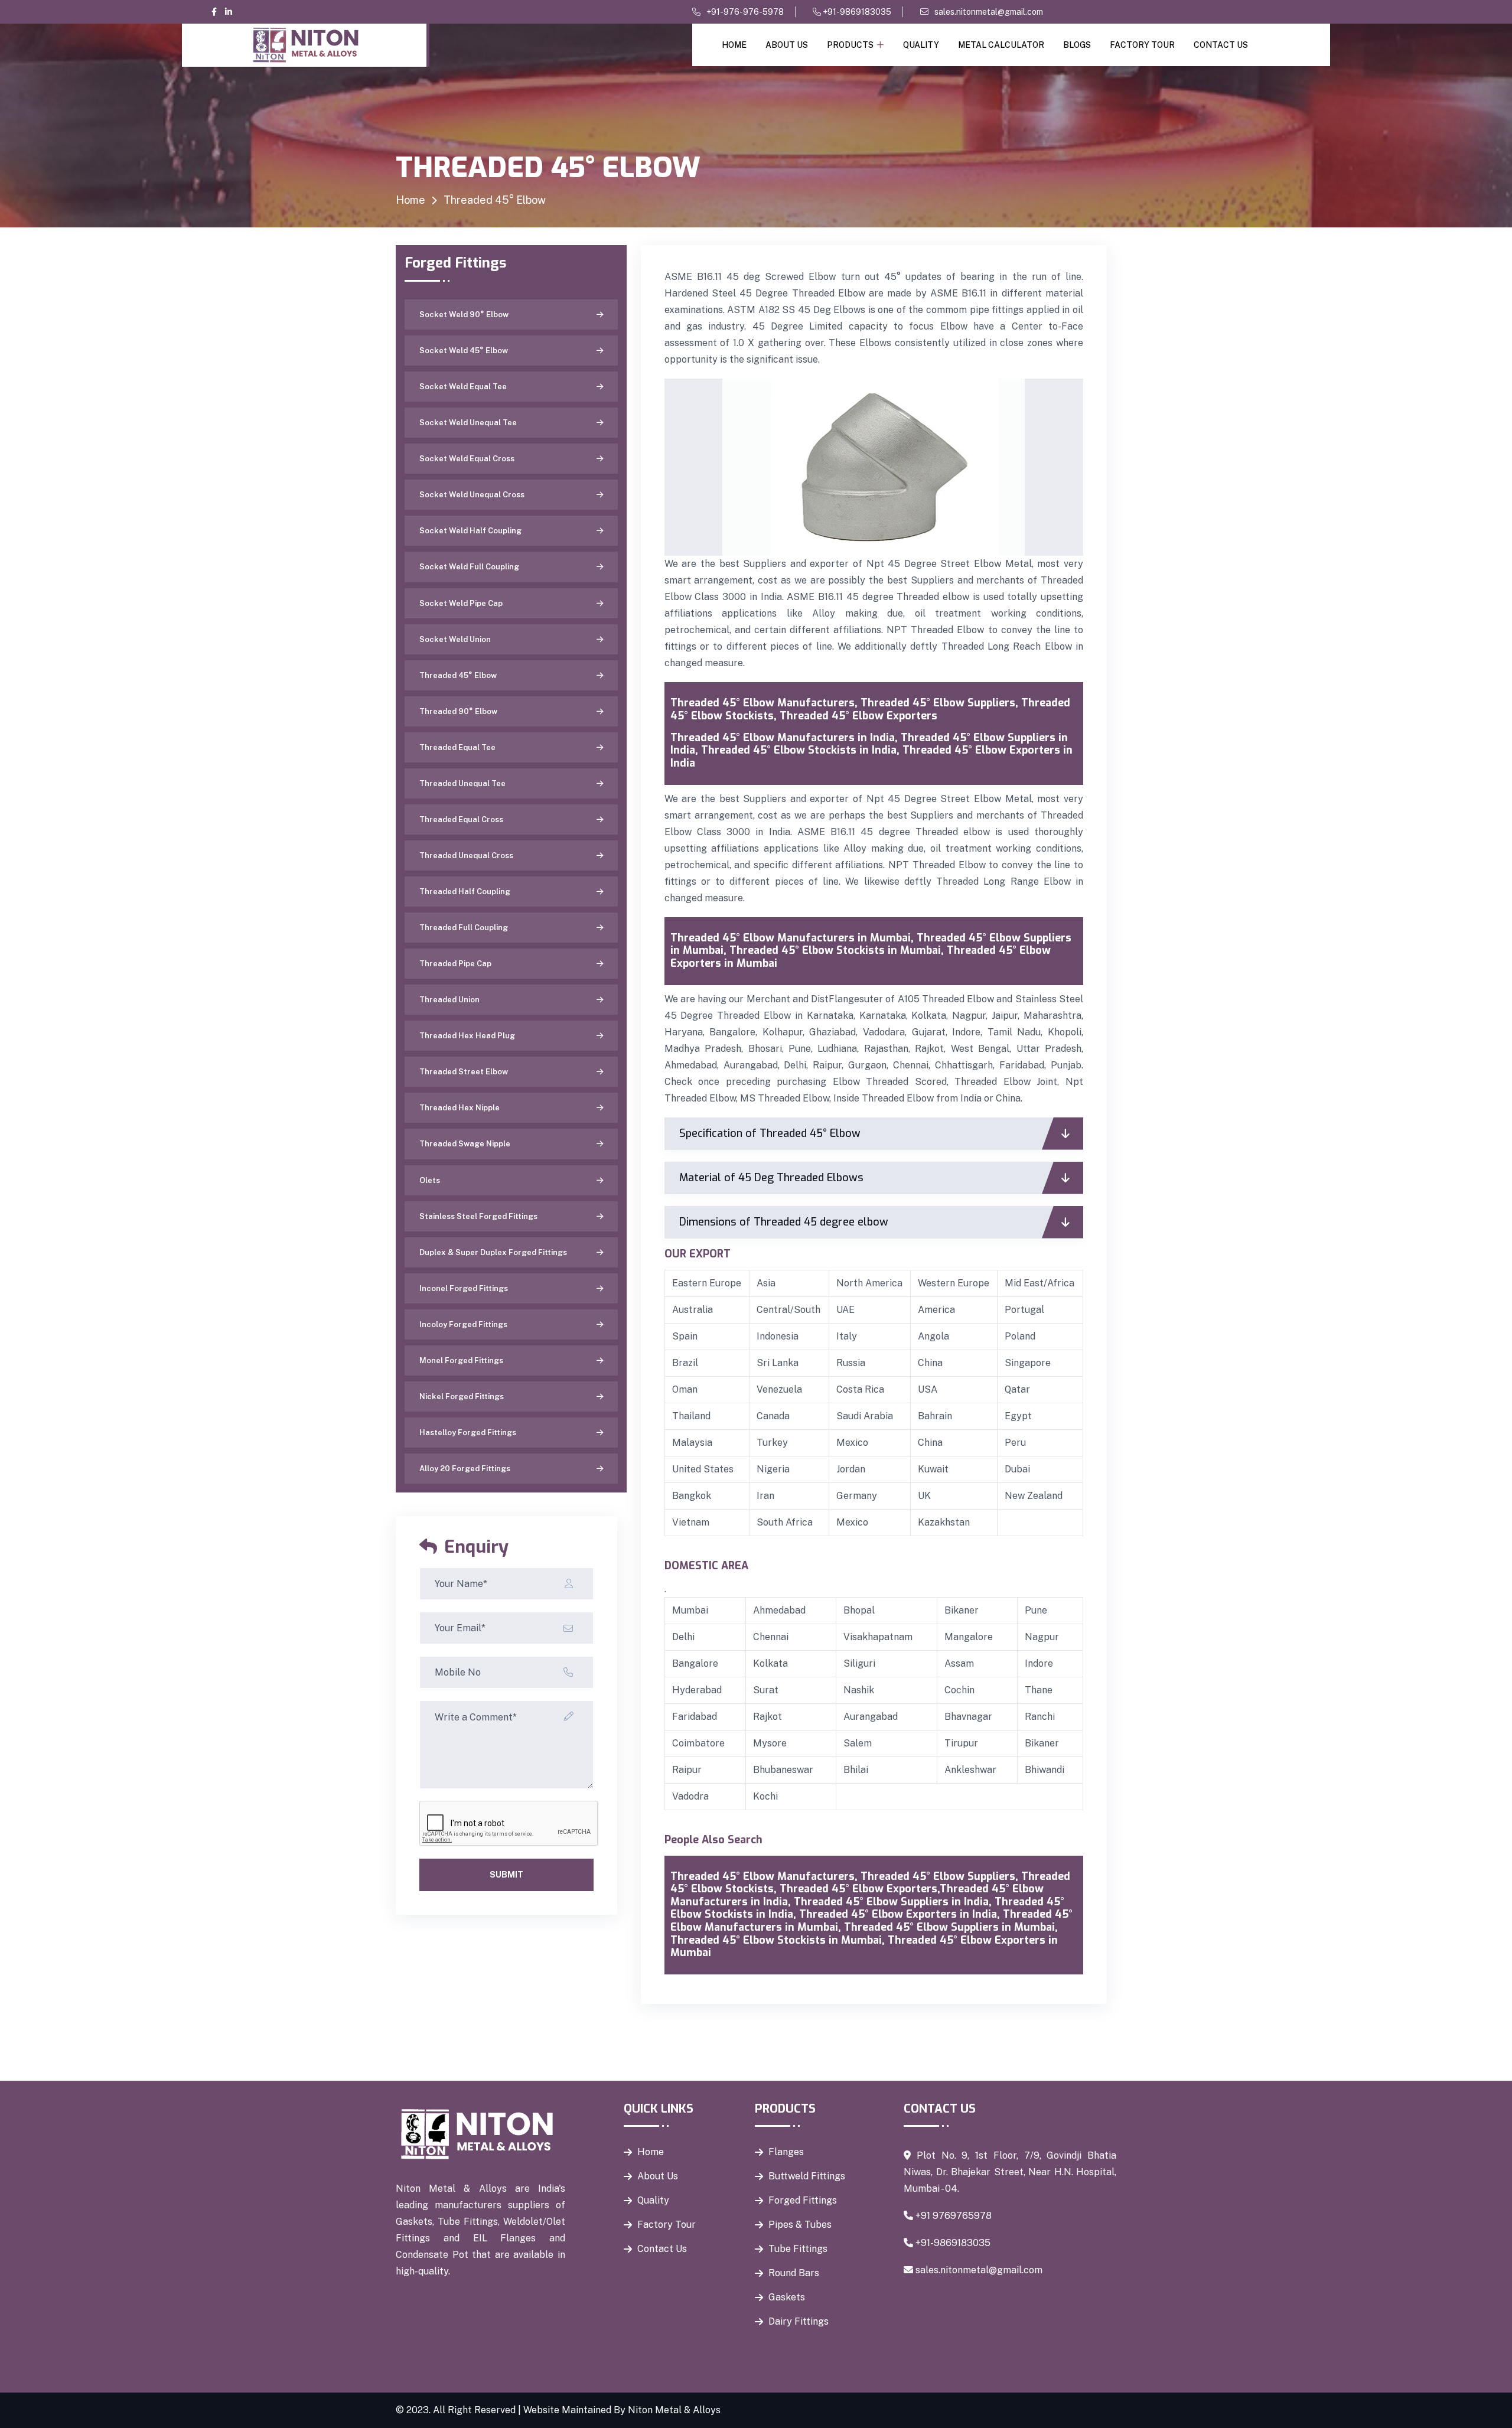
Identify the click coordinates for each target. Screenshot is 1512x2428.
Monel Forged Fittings (461, 1360)
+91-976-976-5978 (745, 12)
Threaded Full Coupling (464, 928)
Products (850, 45)
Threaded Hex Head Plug (467, 1036)
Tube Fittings (798, 2249)
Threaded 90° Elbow (458, 711)
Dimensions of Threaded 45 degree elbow (784, 1222)
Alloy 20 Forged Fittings (465, 1469)
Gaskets (787, 2297)
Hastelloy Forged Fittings (468, 1433)
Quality (921, 45)
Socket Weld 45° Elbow (464, 351)
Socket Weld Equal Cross (467, 459)
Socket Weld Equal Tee (463, 387)
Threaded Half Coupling (465, 892)
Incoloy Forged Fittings (463, 1324)
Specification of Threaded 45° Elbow (770, 1133)
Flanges (786, 2152)
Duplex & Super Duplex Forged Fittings (493, 1252)
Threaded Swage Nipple (465, 1144)
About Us (787, 45)
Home (734, 45)
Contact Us (1221, 45)
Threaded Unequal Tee (462, 783)
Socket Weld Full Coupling (469, 567)
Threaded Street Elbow (464, 1072)
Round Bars (794, 2273)
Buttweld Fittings (807, 2176)
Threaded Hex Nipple (460, 1108)
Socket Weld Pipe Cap (461, 603)
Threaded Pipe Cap (455, 964)
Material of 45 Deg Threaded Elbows (771, 1178)
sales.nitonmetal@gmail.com (989, 12)
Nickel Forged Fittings (462, 1396)
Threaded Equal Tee (457, 747)
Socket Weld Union (455, 639)
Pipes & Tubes (800, 2225)
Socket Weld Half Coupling (470, 531)
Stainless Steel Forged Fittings (478, 1216)
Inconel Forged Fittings (464, 1288)
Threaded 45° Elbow (458, 675)
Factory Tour (1142, 45)
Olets (430, 1180)
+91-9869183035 (856, 12)
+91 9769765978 (954, 2216)
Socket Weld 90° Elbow (464, 315)
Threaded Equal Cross (461, 819)
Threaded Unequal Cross (466, 855)
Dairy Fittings (799, 2321)
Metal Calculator (1001, 45)
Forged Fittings (803, 2200)
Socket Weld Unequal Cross (472, 495)
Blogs (1077, 45)
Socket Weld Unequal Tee (468, 423)
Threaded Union (449, 1000)
